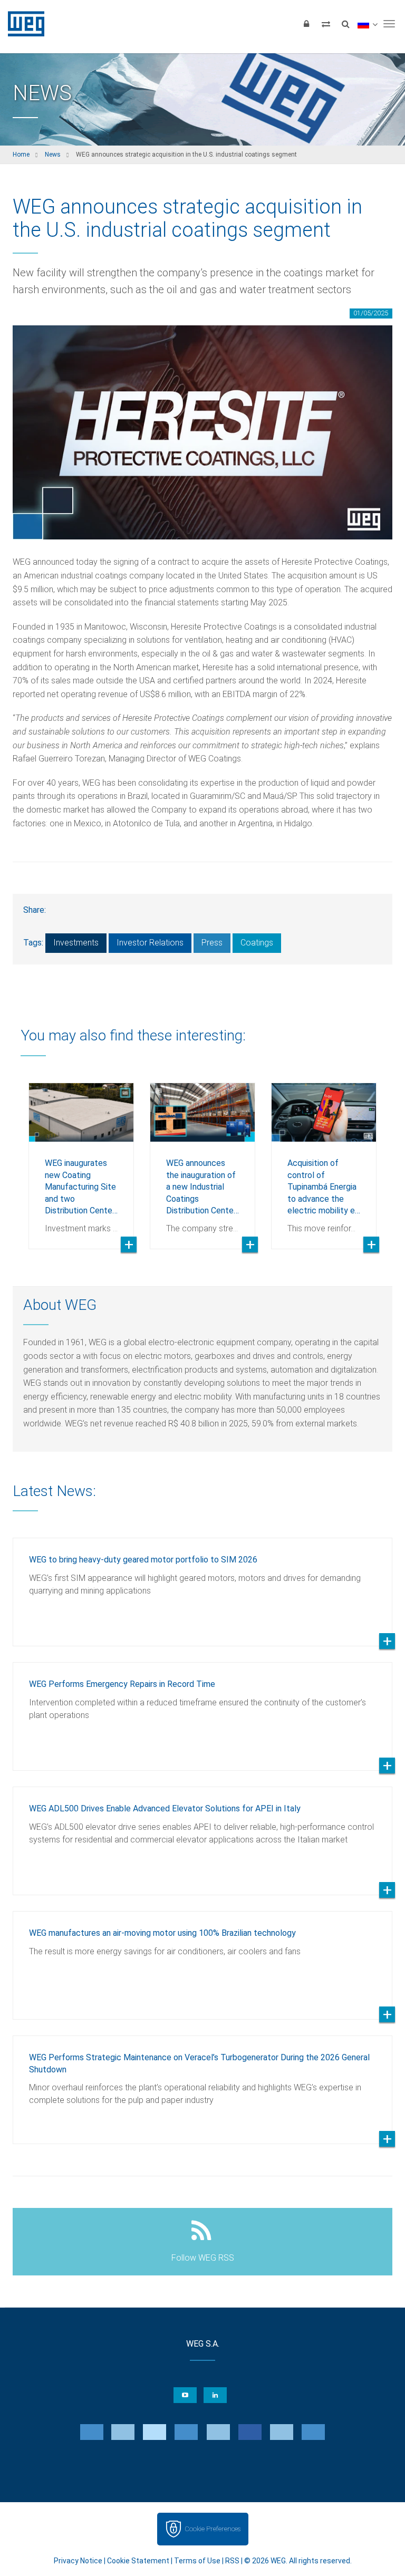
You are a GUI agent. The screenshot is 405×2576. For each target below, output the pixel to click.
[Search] (345, 24)
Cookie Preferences (213, 2529)
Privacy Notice (78, 2561)
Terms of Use (197, 2561)
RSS (232, 2561)
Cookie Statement (138, 2561)
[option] (81, 1158)
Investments (76, 943)
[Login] (306, 24)
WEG (22, 24)
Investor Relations (150, 943)
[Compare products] (326, 24)
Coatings (257, 943)
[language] (367, 24)
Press (212, 943)
